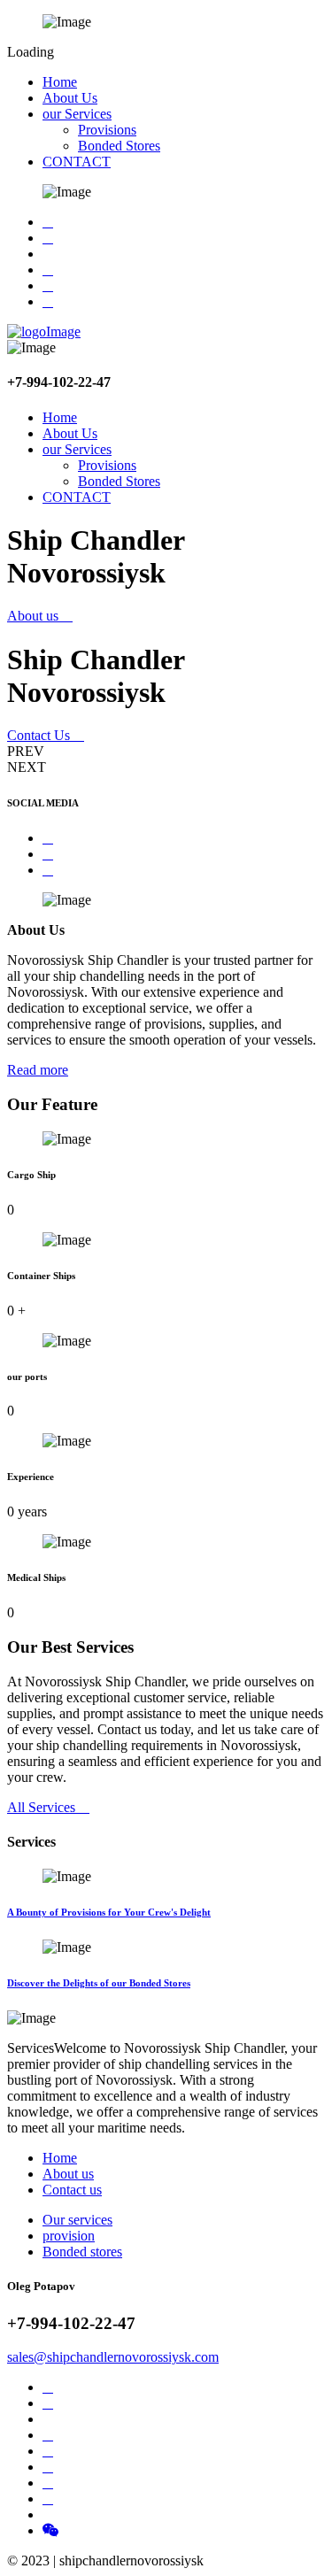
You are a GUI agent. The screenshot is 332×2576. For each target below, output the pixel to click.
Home (60, 82)
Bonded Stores (119, 146)
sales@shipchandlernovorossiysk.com (113, 2357)
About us (35, 616)
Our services (77, 2220)
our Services (77, 114)
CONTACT (77, 162)
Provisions (107, 130)
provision (69, 2236)
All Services (43, 1807)
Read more (38, 1070)
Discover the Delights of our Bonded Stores (99, 1983)
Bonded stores (82, 2252)
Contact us (72, 2190)
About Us (70, 98)
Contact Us (40, 735)
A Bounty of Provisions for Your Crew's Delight (109, 1912)
